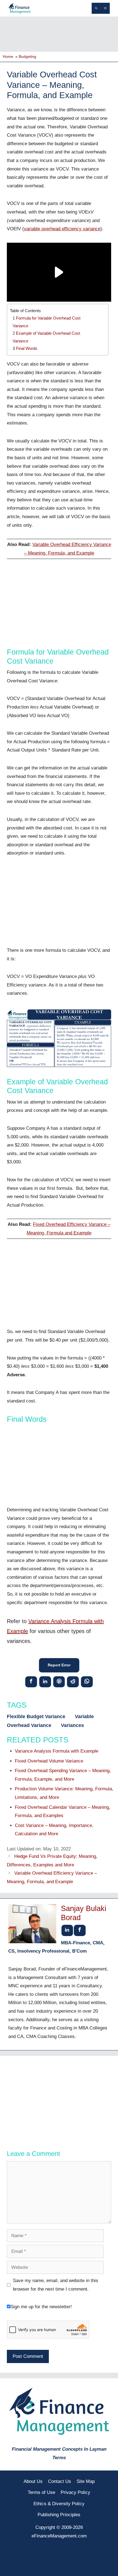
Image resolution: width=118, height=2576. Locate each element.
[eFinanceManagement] (19, 8)
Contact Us (60, 2481)
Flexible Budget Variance (36, 1717)
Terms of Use (41, 2492)
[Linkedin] (45, 1682)
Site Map (86, 2481)
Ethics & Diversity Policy (59, 2504)
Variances (72, 1725)
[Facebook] (31, 1682)
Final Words (27, 348)
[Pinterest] (59, 1682)
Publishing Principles (59, 2515)
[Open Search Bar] (96, 8)
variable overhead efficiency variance (62, 229)
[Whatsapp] (87, 1682)
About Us (33, 2481)
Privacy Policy (75, 2492)
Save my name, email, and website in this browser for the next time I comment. (56, 2285)
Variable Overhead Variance (50, 1721)
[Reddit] (73, 1682)
